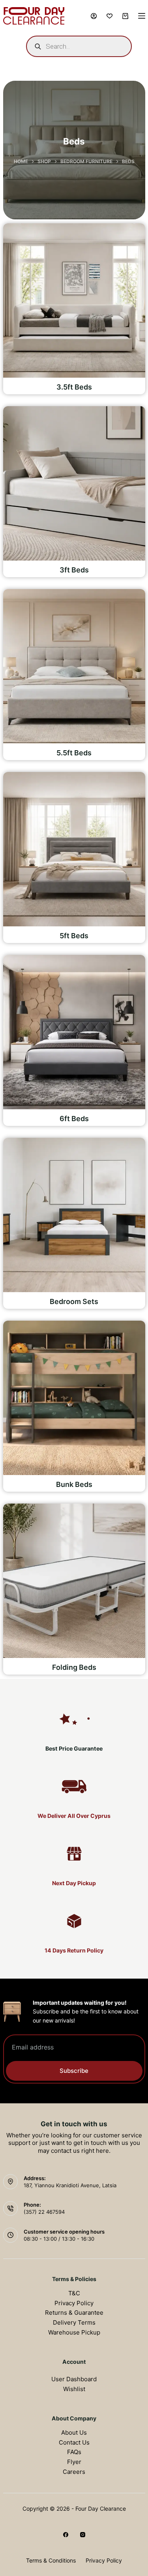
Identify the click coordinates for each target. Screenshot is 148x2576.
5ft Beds (74, 936)
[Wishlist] (110, 16)
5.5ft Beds (74, 753)
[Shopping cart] (125, 16)
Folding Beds (74, 1667)
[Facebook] (66, 2535)
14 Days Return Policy (74, 1950)
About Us (74, 2432)
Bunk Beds (74, 1484)
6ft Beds (74, 1119)
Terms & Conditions (51, 2560)
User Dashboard (74, 2379)
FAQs (74, 2452)
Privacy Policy (74, 2303)
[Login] (94, 16)
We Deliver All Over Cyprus (74, 1816)
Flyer (74, 2462)
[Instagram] (83, 2535)
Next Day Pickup (74, 1883)
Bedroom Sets (74, 1301)
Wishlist (74, 2389)
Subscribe (74, 2071)
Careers (74, 2472)
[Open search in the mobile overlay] (79, 46)
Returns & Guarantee (74, 2313)
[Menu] (142, 16)
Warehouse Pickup (74, 2332)
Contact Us (74, 2442)
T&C (74, 2293)
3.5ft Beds (74, 387)
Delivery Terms (74, 2322)
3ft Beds (74, 570)
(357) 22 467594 (44, 2212)
